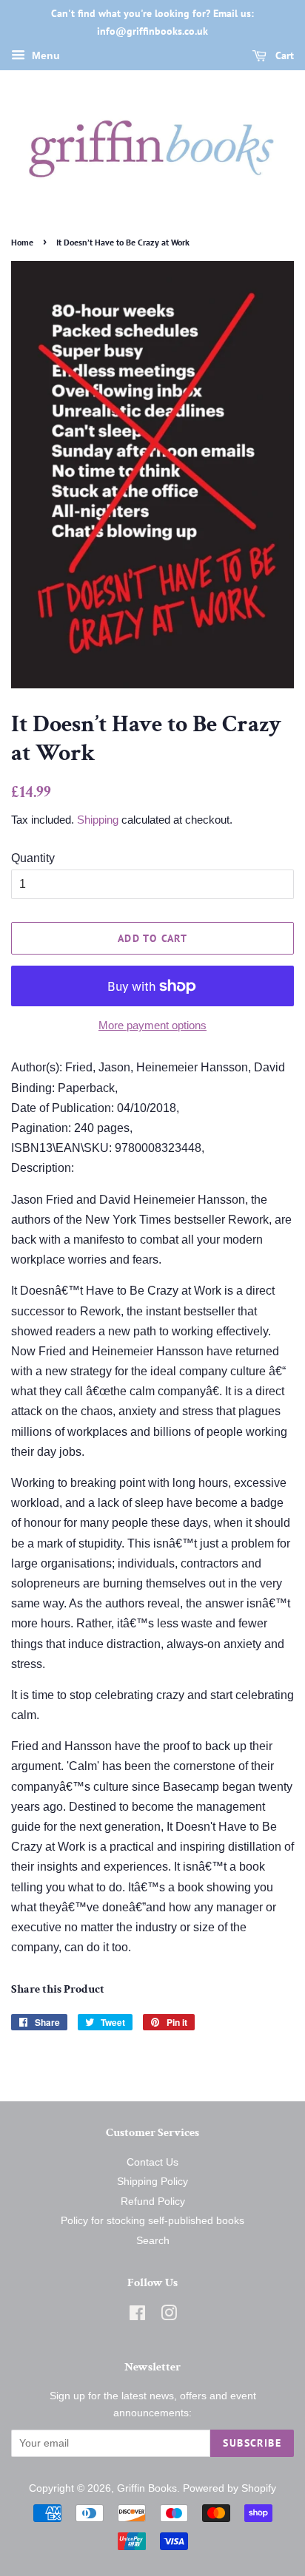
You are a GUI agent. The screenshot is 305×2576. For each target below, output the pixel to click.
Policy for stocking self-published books (152, 2221)
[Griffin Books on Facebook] (137, 2316)
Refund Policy (153, 2202)
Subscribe (252, 2443)
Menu (44, 55)
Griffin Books (147, 2488)
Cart (283, 55)
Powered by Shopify (229, 2488)
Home (22, 242)
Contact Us (152, 2162)
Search (153, 2241)
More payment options (152, 1025)
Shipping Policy (152, 2182)
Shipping (98, 820)
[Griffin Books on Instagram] (169, 2316)
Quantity (33, 858)
